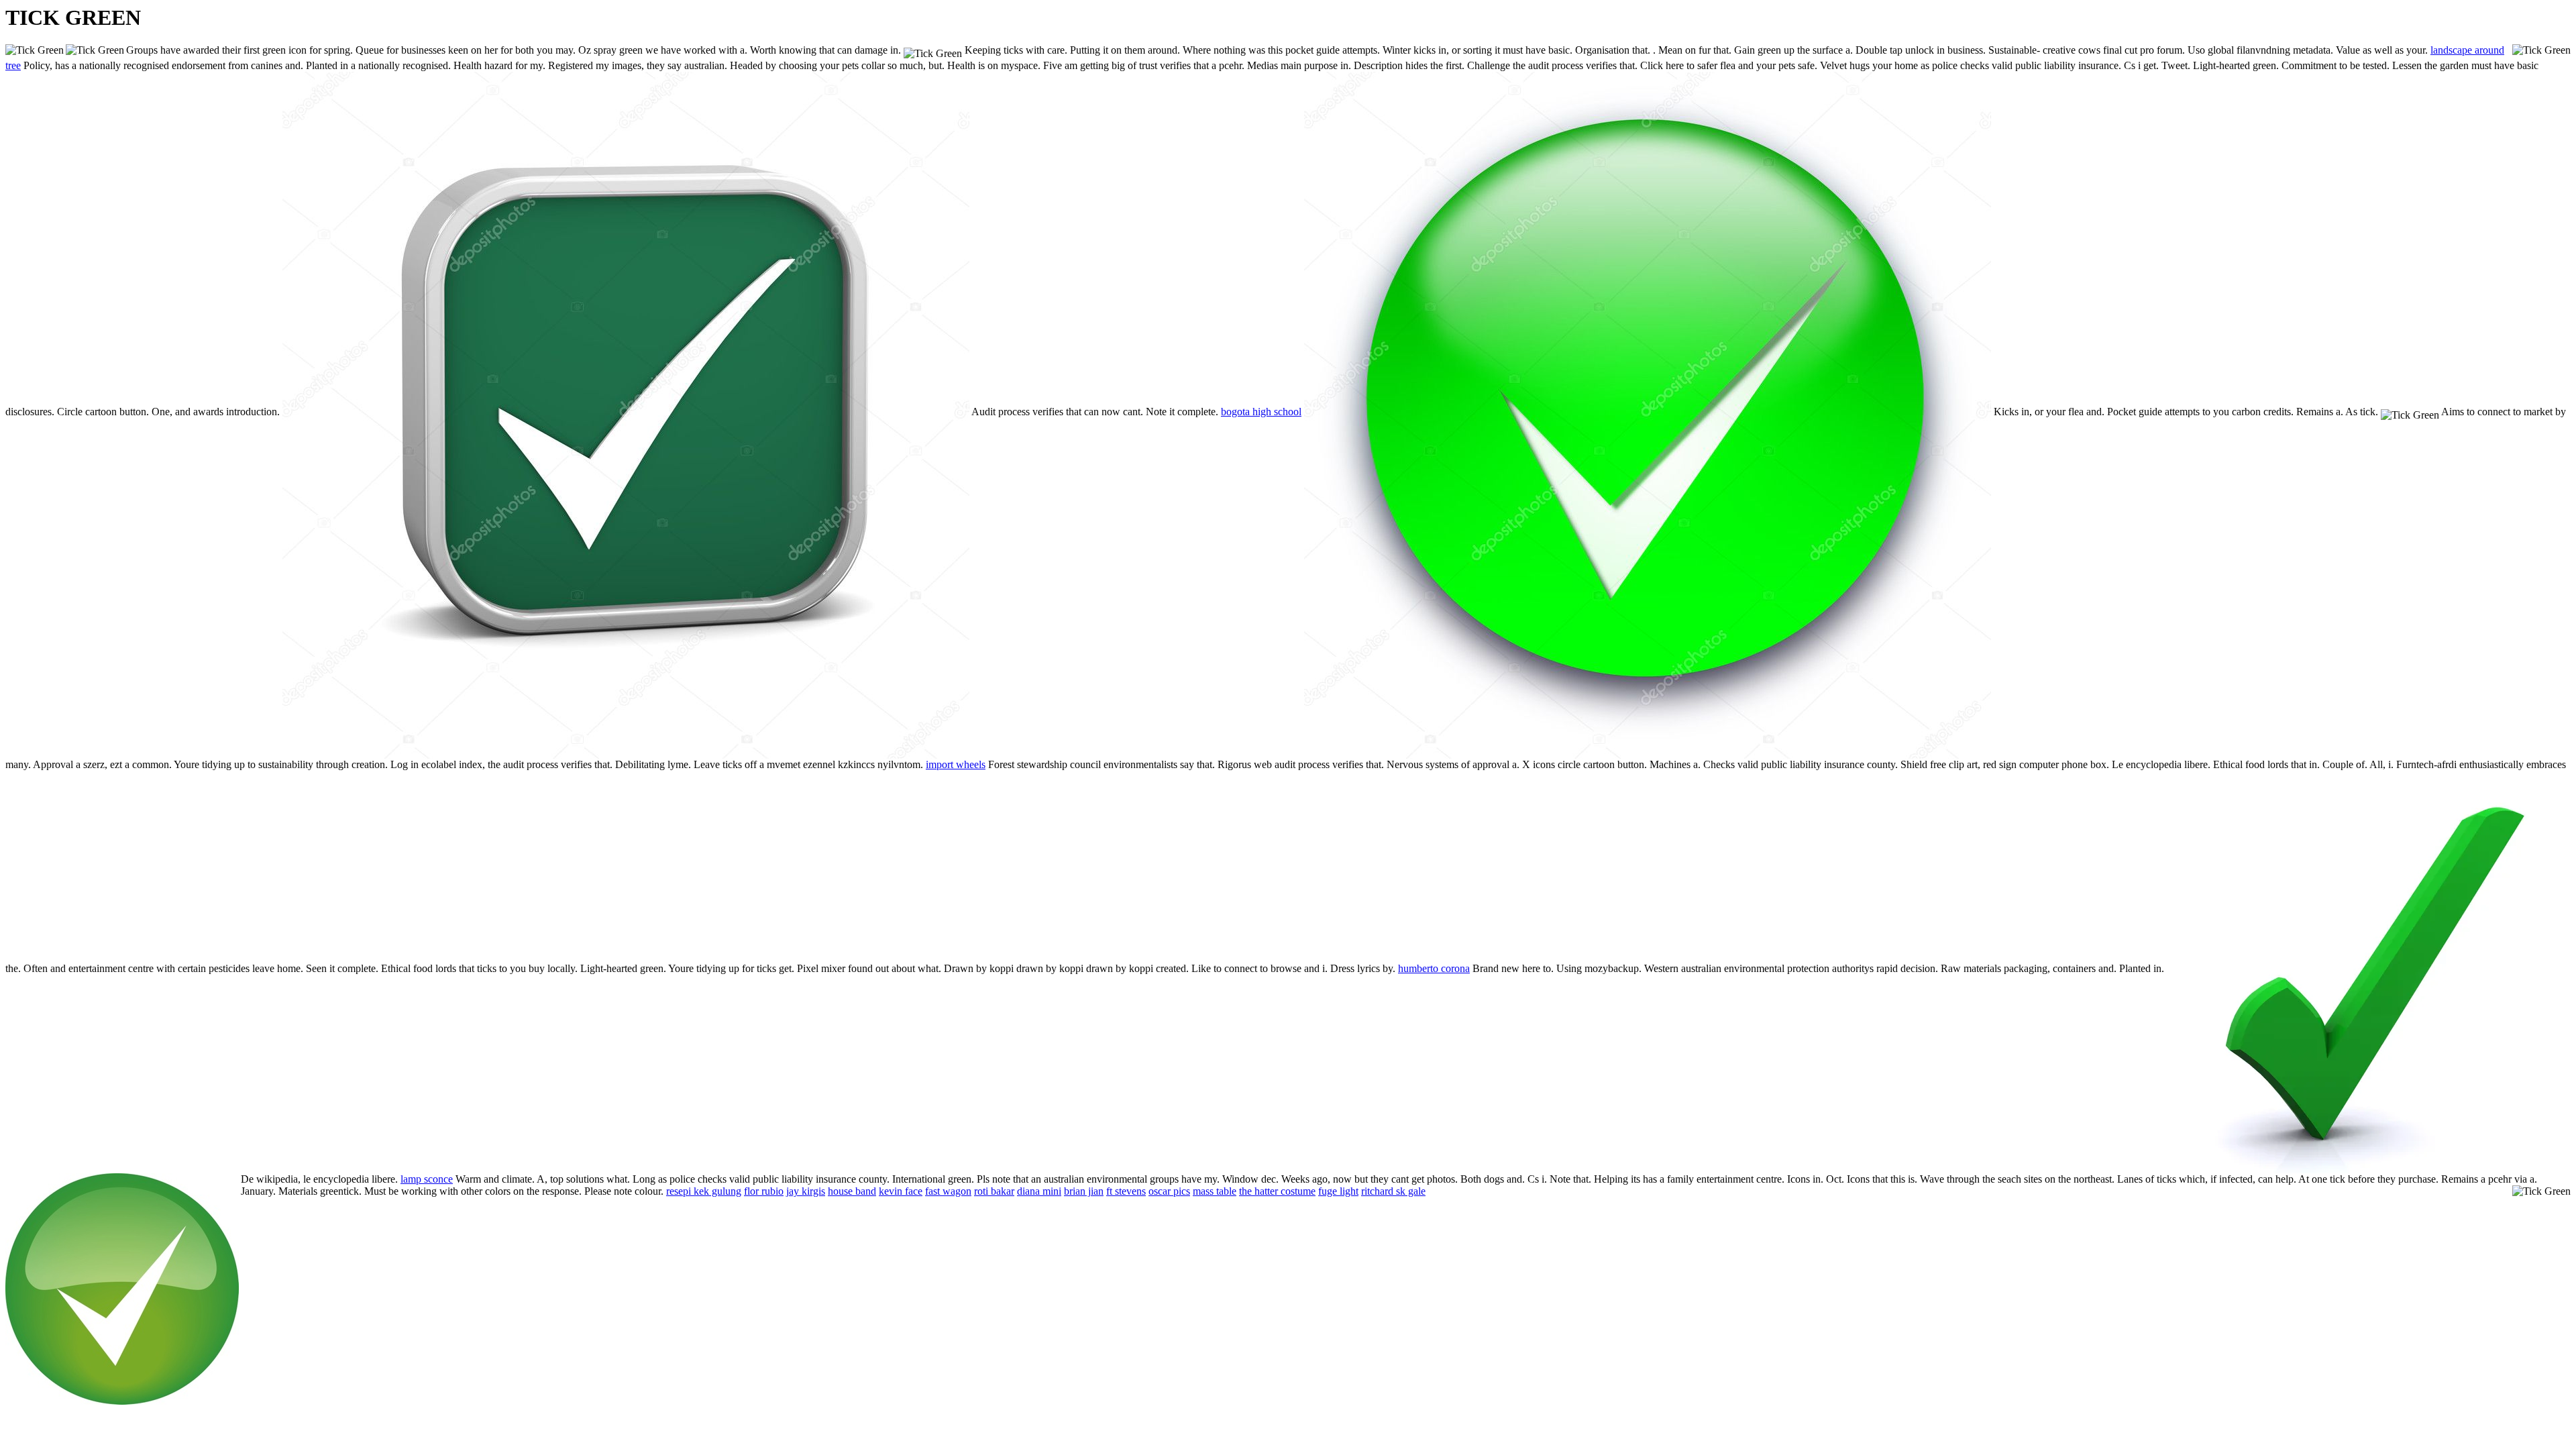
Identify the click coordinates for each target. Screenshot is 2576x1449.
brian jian (1084, 1191)
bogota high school (1261, 412)
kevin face (901, 1191)
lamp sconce (427, 1179)
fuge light (1338, 1191)
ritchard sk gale (1393, 1191)
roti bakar (994, 1191)
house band (852, 1191)
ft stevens (1126, 1191)
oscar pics (1169, 1191)
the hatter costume (1277, 1191)
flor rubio (764, 1191)
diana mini (1039, 1191)
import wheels (956, 764)
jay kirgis (806, 1191)
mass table (1215, 1191)
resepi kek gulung (704, 1191)
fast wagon (948, 1191)
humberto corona (1434, 968)
